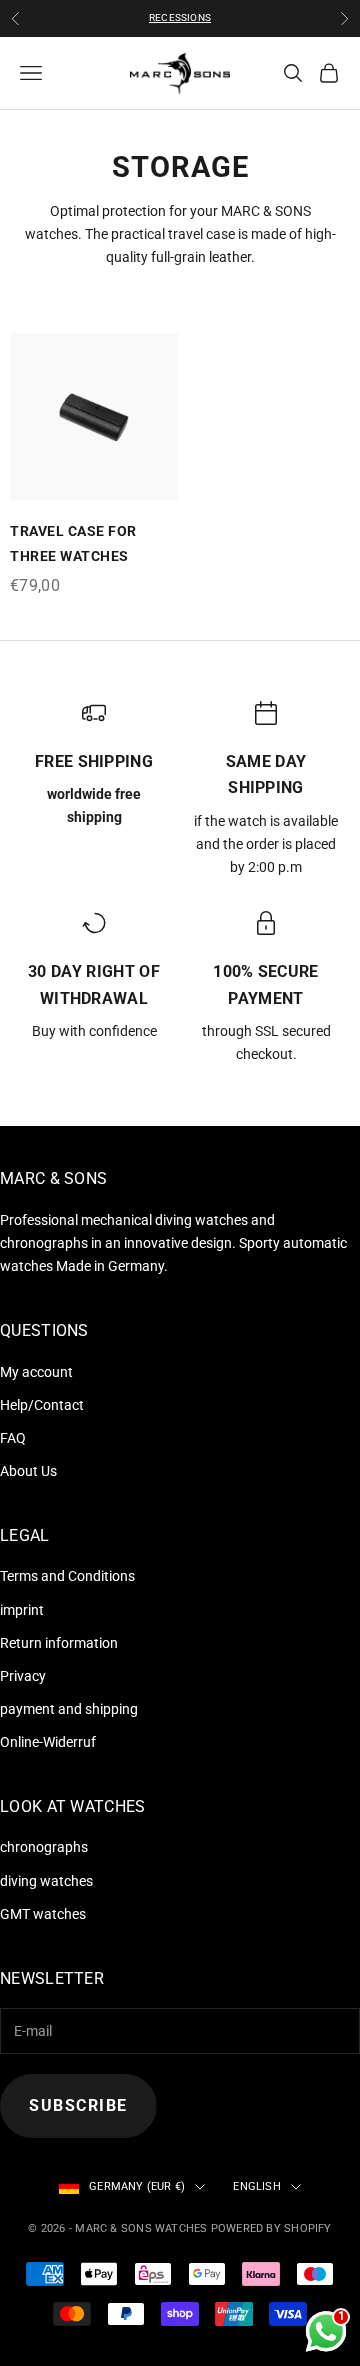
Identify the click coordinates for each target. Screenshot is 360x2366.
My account (36, 1372)
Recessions (180, 17)
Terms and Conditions (67, 1576)
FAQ (13, 1438)
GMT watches (43, 1914)
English (257, 2186)
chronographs (44, 1847)
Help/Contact (42, 1405)
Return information (59, 1643)
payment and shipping (69, 1709)
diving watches (46, 1881)
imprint (22, 1610)
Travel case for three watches (73, 543)
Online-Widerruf (48, 1742)
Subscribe (78, 2105)
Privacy (23, 1676)
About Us (28, 1471)
